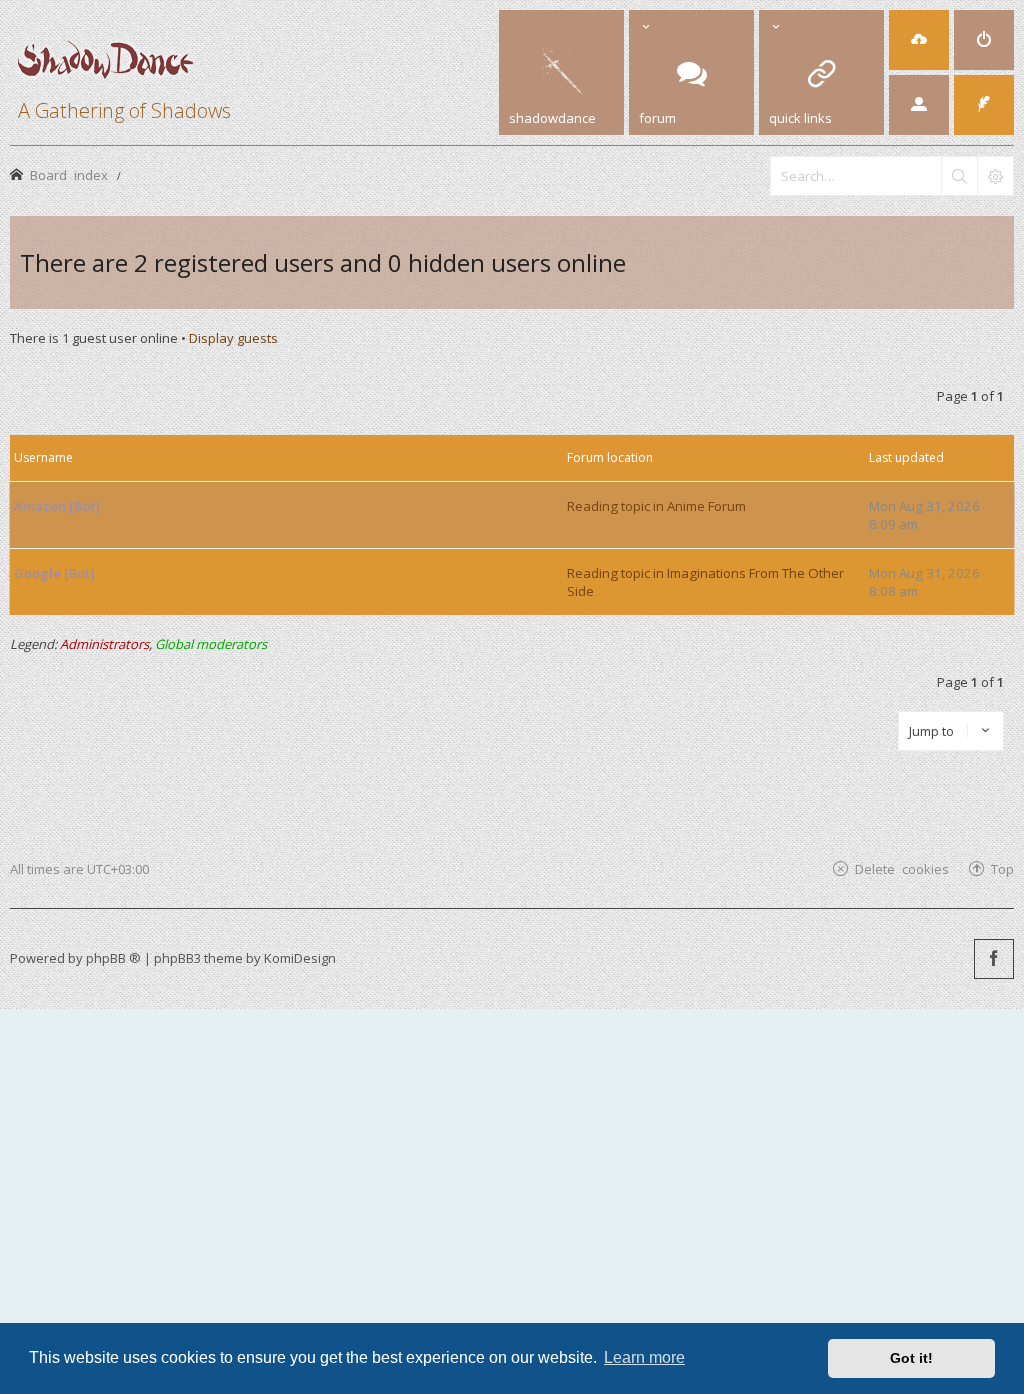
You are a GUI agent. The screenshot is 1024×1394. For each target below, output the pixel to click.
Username (43, 457)
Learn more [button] (644, 1357)
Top (1002, 868)
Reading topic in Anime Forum (656, 506)
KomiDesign (300, 958)
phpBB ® (113, 958)
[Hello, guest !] (919, 105)
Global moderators (211, 644)
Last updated (906, 457)
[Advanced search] (995, 176)
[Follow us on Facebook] (994, 959)
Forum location (610, 457)
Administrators (104, 644)
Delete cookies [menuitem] (902, 868)
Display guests (233, 338)
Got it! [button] (911, 1358)
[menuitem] (919, 40)
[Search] (959, 176)
